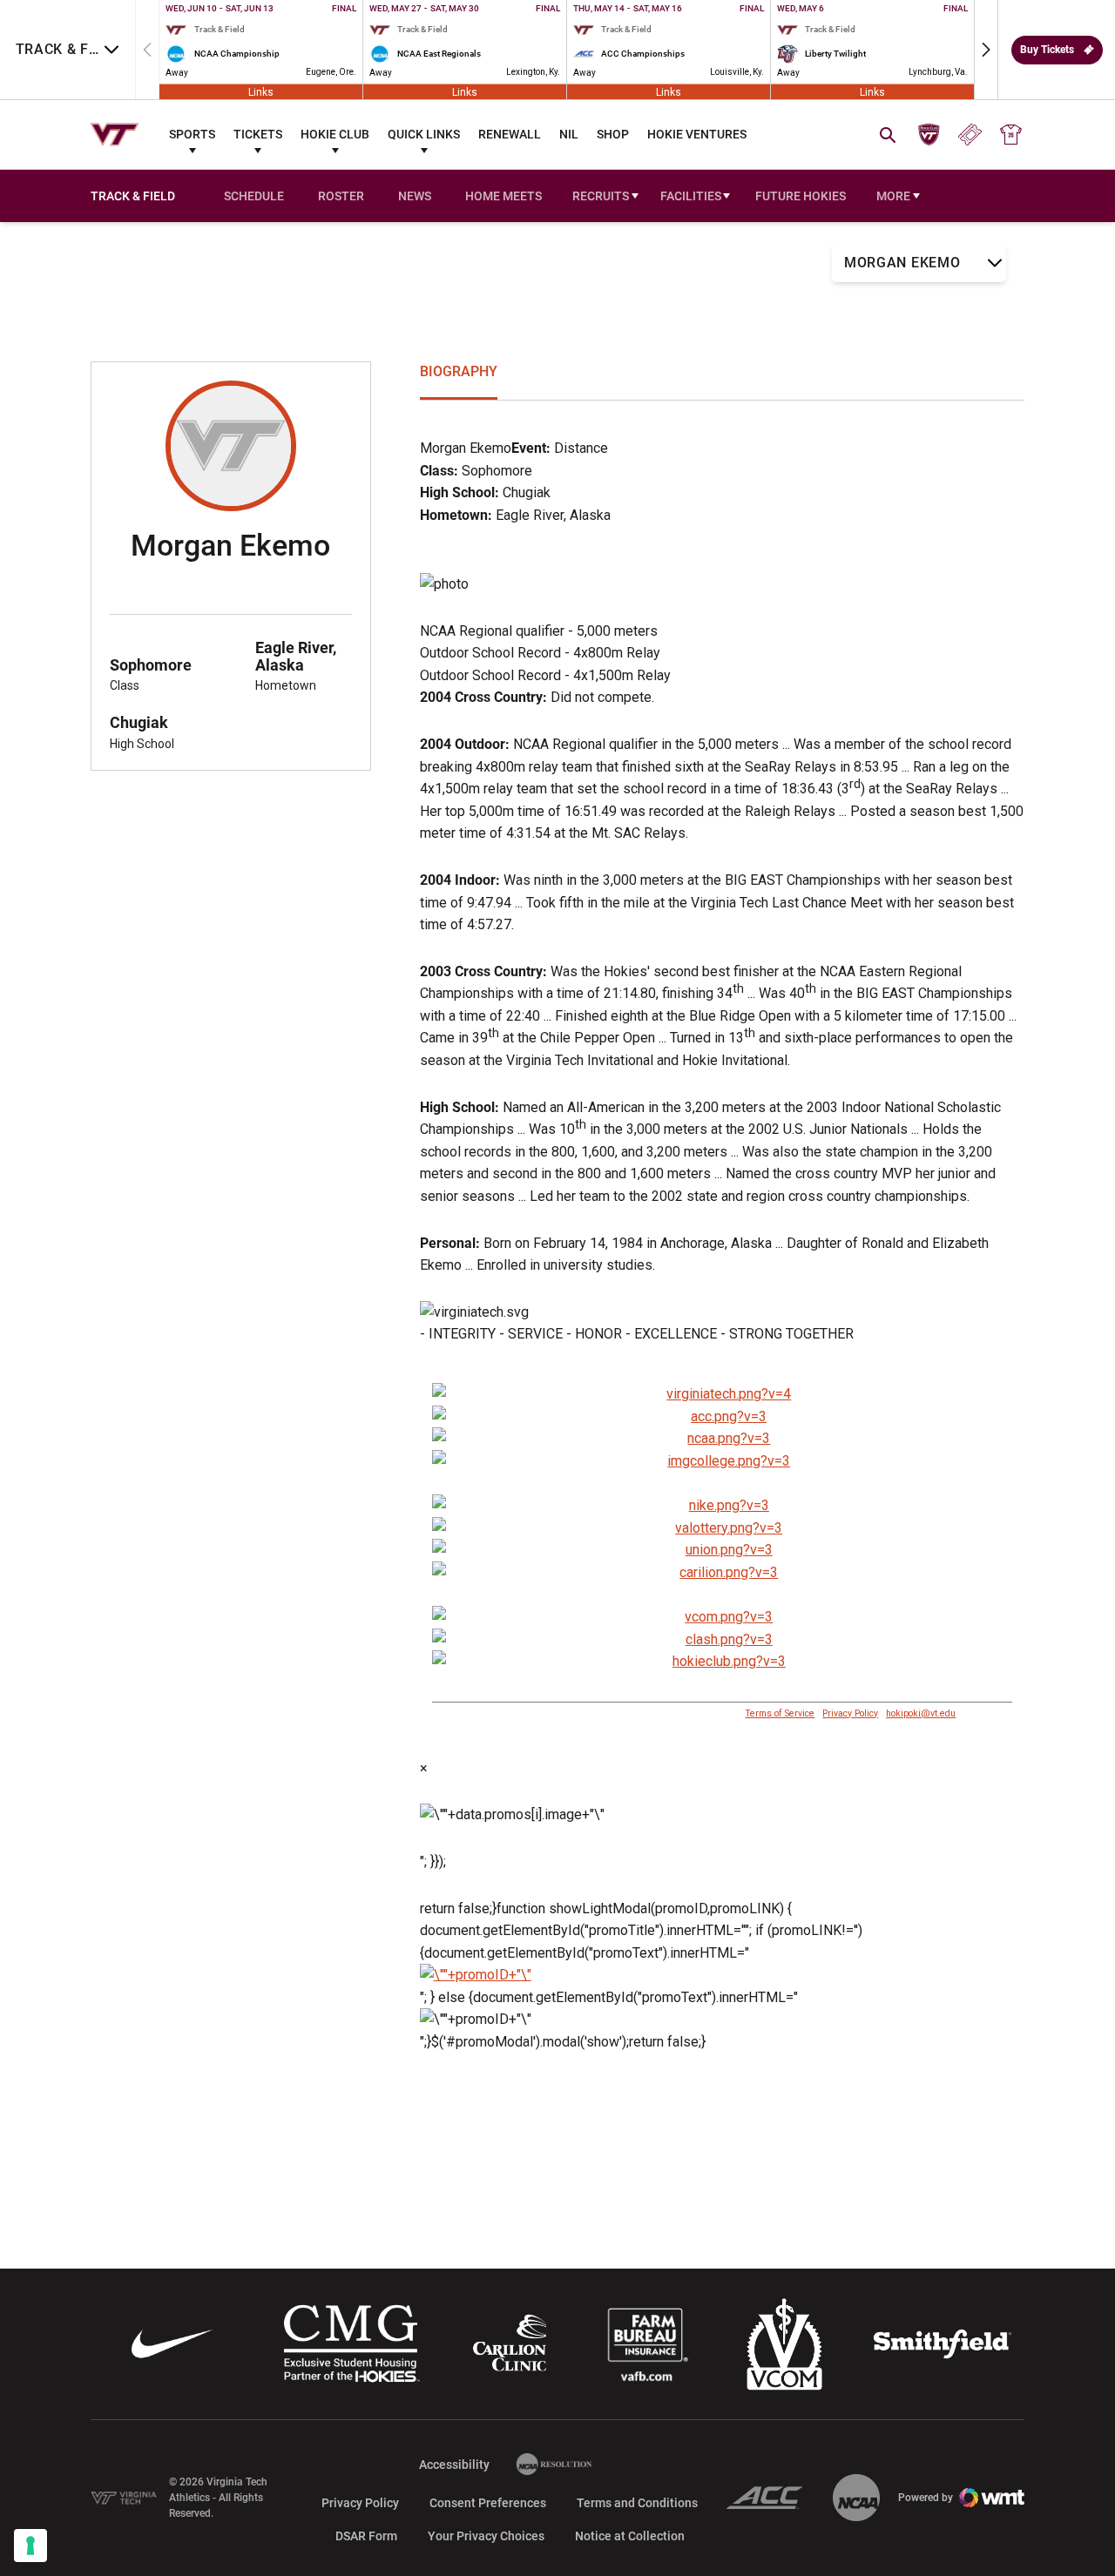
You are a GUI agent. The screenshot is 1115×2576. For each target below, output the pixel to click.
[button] (986, 50)
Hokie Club (335, 134)
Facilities (691, 196)
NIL (569, 134)
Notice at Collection (630, 2536)
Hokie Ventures (697, 134)
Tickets (258, 134)
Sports (192, 134)
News (415, 196)
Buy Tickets (1047, 50)
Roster (341, 196)
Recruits (601, 196)
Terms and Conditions (637, 2503)
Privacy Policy (850, 1713)
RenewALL (510, 134)
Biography (459, 371)
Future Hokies (801, 196)
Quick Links (424, 134)
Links (261, 91)
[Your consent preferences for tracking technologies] (30, 2546)
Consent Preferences (488, 2503)
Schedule (254, 196)
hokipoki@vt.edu (921, 1713)
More (893, 196)
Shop (613, 134)
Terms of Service (780, 1713)
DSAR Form (366, 2536)
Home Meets (503, 196)
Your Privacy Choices (486, 2536)
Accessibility (454, 2464)
